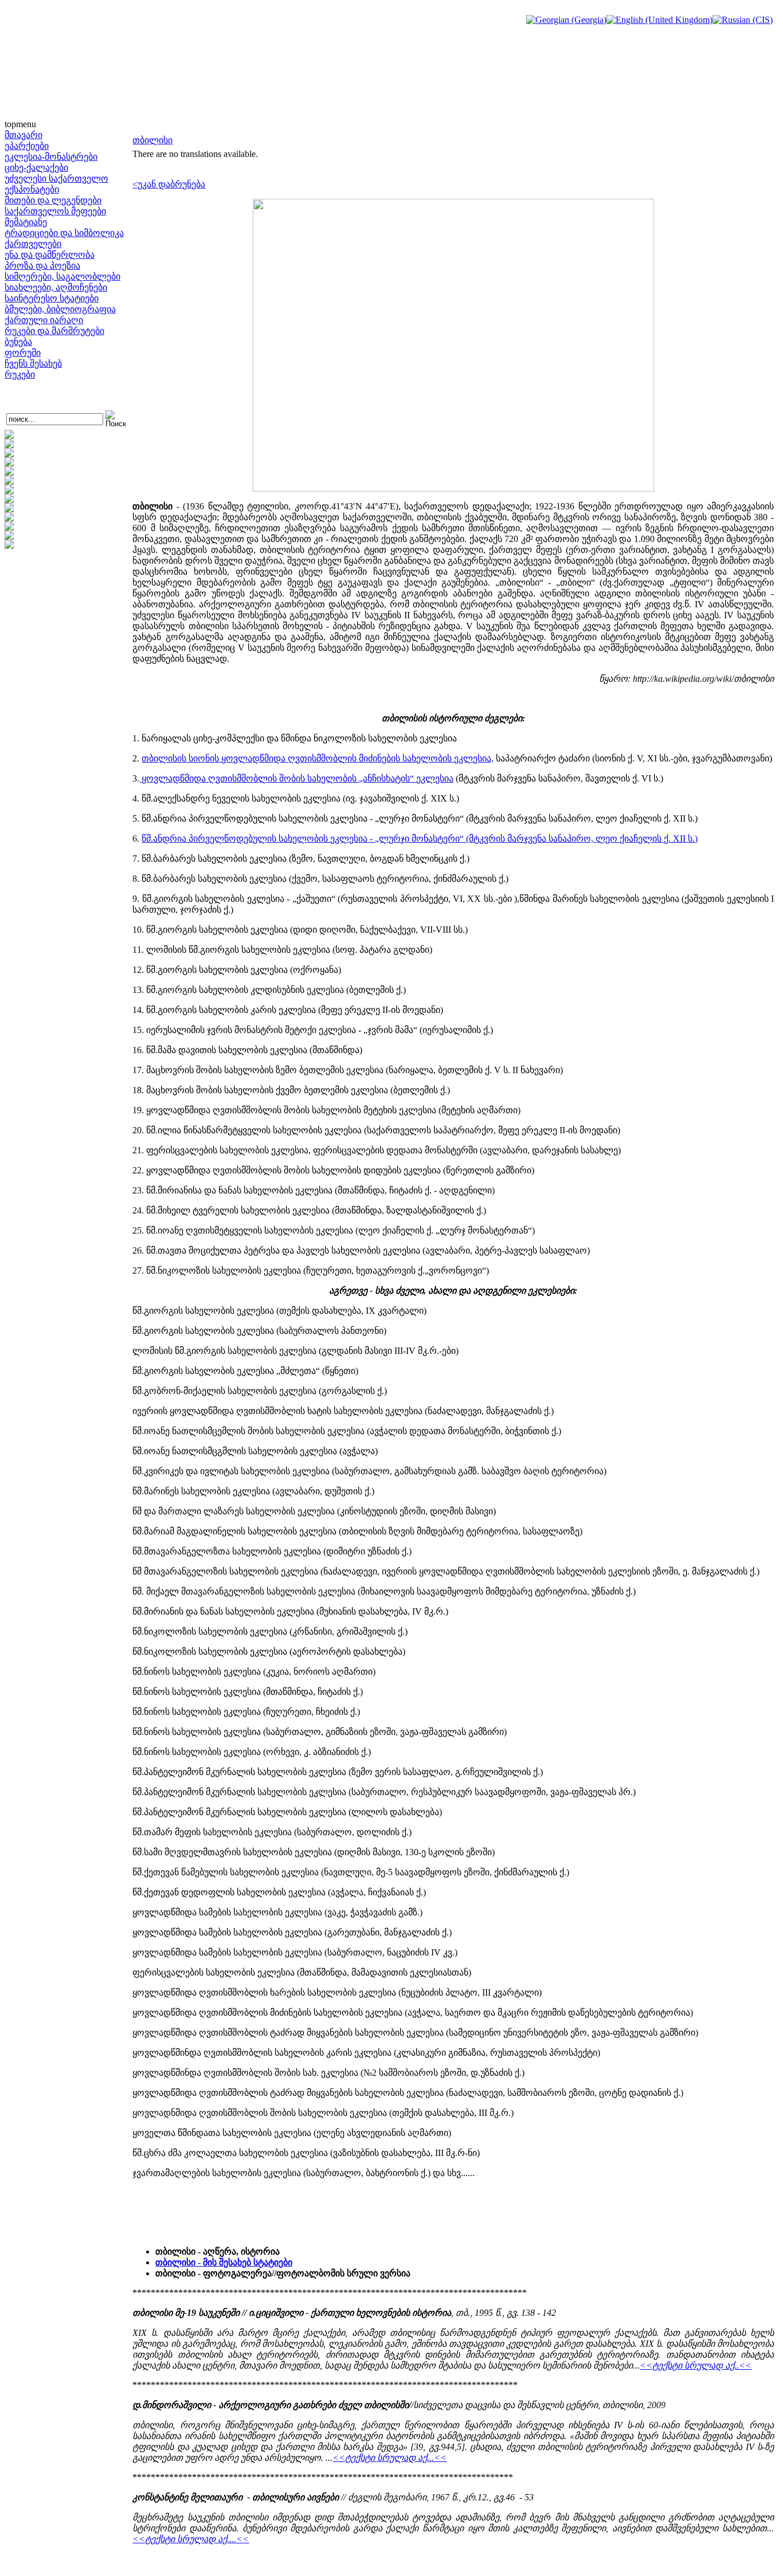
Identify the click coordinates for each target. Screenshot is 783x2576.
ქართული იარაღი (44, 320)
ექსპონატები (32, 189)
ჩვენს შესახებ (33, 364)
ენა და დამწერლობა (50, 255)
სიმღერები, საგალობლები (62, 276)
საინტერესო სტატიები (52, 298)
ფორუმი (23, 353)
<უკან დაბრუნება (169, 184)
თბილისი (152, 140)
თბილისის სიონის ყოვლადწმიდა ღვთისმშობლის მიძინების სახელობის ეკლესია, (318, 758)
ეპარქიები (27, 146)
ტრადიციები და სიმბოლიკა (64, 233)
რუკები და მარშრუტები (54, 331)
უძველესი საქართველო (56, 178)
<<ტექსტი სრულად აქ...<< (389, 2458)
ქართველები (33, 244)
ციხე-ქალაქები (36, 168)
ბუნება (18, 342)
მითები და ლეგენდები (53, 200)
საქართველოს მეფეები (55, 211)
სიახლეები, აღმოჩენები (56, 287)
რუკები (20, 374)
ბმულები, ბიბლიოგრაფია (60, 309)
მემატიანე (26, 222)
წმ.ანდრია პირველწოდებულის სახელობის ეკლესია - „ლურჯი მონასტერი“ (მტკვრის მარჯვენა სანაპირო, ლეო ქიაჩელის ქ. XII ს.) (420, 839)
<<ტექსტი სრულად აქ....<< (191, 2539)
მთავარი (24, 135)
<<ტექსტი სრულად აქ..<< (696, 2365)
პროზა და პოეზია (42, 266)
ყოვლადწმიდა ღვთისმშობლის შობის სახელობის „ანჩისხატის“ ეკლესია (296, 778)
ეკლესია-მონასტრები (51, 157)
